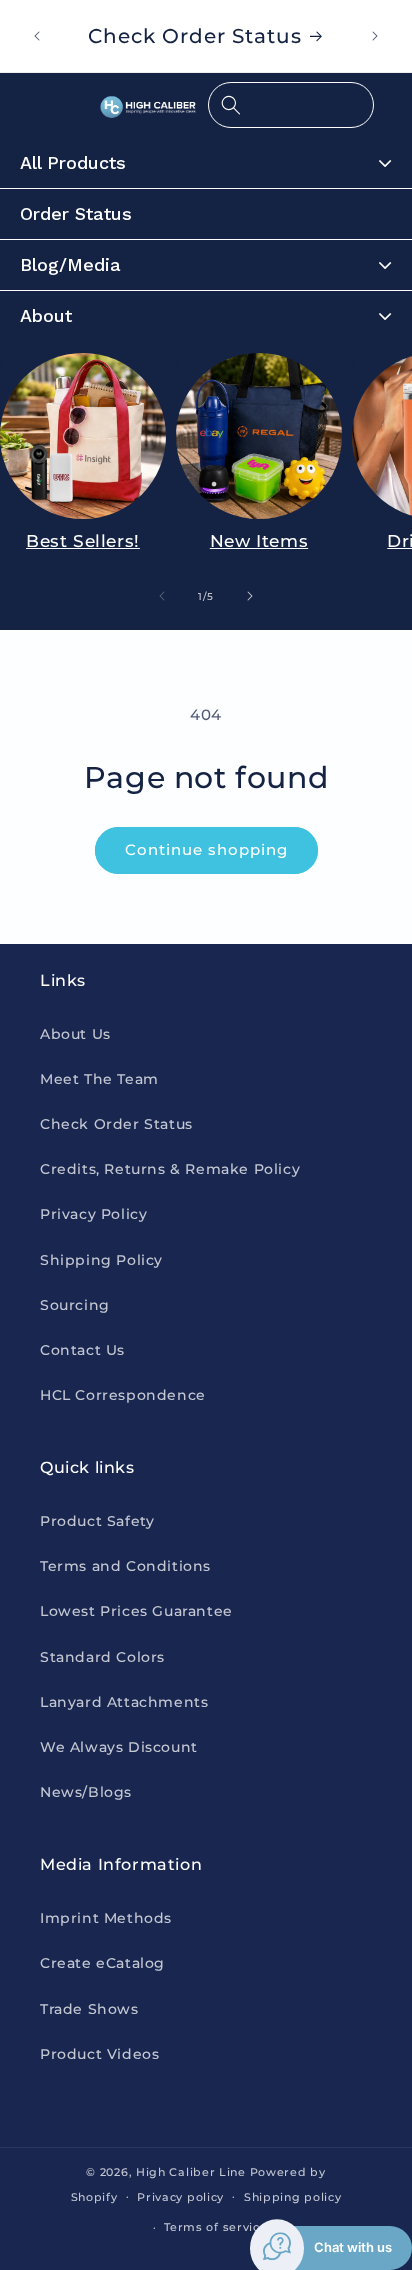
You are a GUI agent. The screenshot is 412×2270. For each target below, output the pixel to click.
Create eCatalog (102, 1963)
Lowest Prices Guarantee (136, 1611)
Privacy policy (180, 2197)
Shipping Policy (101, 1260)
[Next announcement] (375, 36)
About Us (75, 1034)
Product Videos (99, 2054)
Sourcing (75, 1305)
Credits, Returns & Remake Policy (170, 1169)
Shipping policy (293, 2197)
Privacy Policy (93, 1214)
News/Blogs (86, 1792)
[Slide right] (250, 596)
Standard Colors (102, 1657)
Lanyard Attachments (124, 1702)
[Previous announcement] (37, 36)
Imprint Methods (106, 1918)
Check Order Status (116, 1124)
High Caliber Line (191, 2172)
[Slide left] (162, 596)
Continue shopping (206, 849)
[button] (291, 105)
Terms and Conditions (125, 1566)
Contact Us (82, 1350)
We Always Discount (119, 1747)
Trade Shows (89, 2009)
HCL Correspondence (123, 1395)
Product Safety (97, 1521)
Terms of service (215, 2227)
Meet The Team (99, 1079)
